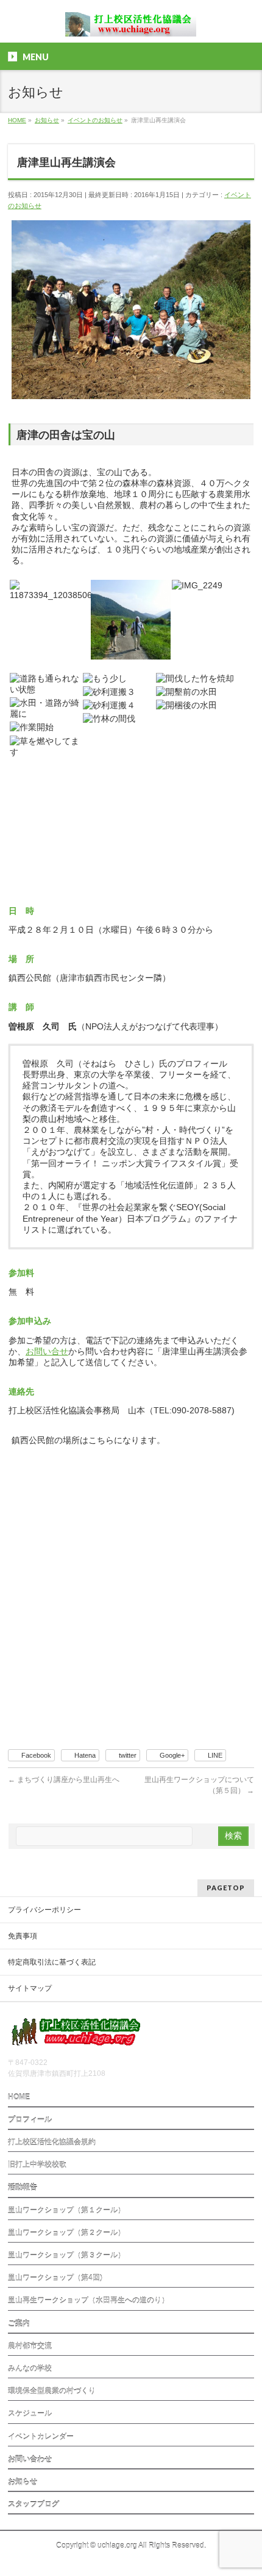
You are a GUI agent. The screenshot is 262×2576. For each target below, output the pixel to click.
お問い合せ (47, 1351)
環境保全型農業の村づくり (52, 2391)
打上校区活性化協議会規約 (52, 2142)
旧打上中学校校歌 (37, 2165)
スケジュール (30, 2414)
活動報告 (23, 2187)
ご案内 (19, 2324)
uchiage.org (117, 2546)
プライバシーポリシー (44, 1910)
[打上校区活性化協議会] (131, 23)
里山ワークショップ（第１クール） (66, 2210)
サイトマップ (30, 1988)
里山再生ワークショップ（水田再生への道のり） (88, 2300)
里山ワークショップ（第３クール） (66, 2255)
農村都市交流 (30, 2346)
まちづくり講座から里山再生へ (64, 1780)
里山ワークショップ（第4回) (55, 2278)
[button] (49, 590)
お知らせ (23, 2482)
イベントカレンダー (41, 2437)
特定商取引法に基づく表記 (52, 1962)
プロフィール (30, 2120)
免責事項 (23, 1936)
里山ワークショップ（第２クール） (66, 2233)
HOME (19, 2097)
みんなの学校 (30, 2369)
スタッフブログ (34, 2504)
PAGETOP (226, 1888)
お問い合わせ (30, 2459)
